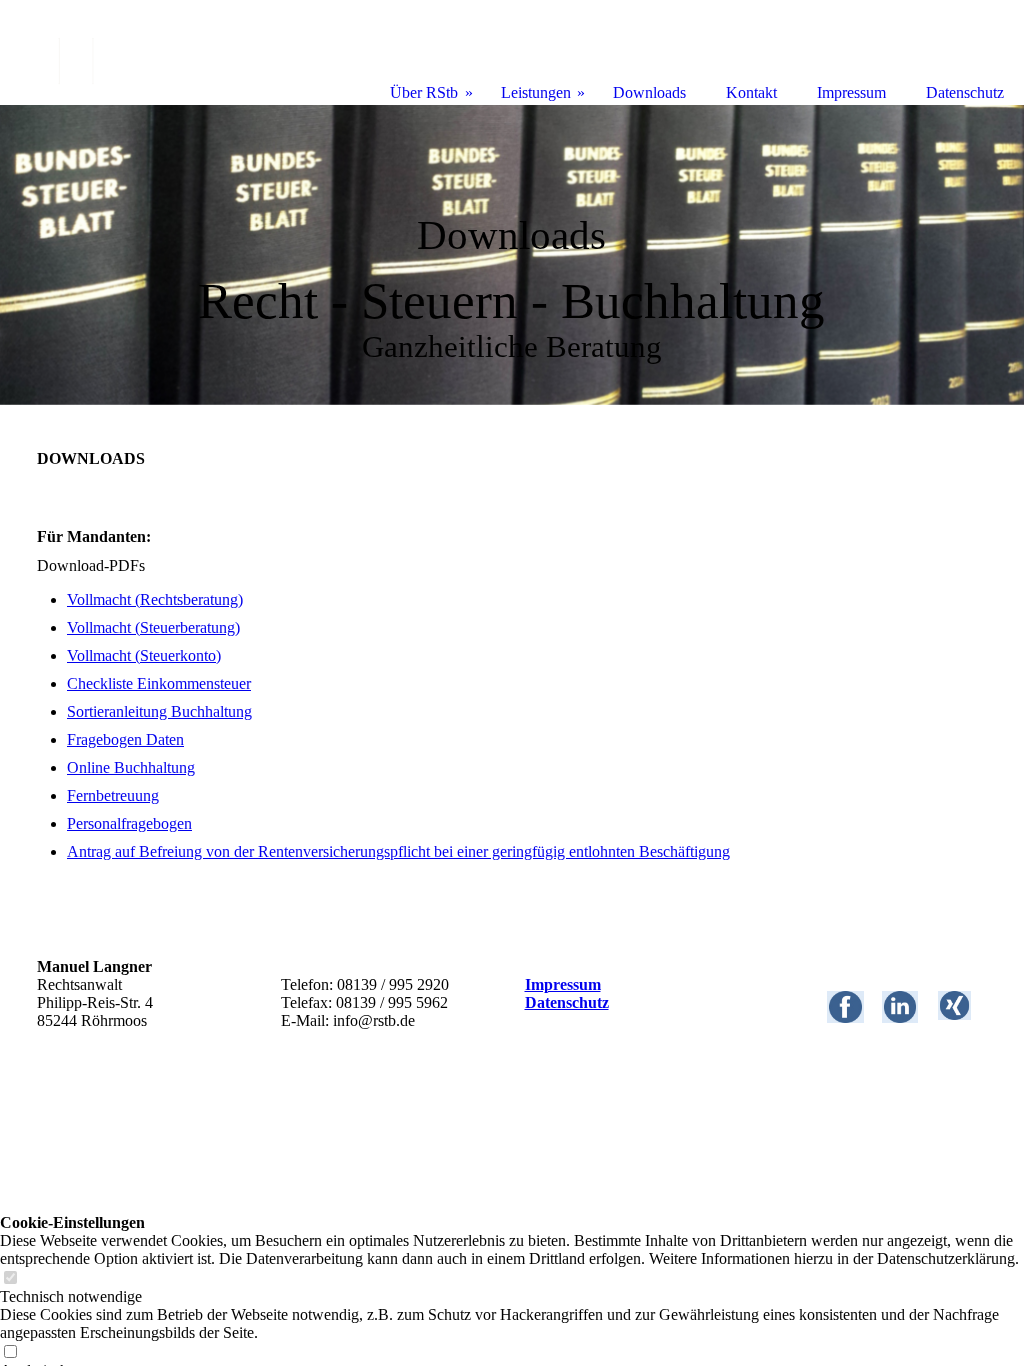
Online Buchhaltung (131, 767)
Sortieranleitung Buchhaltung (159, 711)
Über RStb (424, 92)
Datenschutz (567, 1002)
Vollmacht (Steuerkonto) (144, 655)
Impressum (563, 984)
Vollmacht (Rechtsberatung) (155, 599)
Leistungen (536, 92)
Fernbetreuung (113, 795)
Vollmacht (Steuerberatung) (153, 627)
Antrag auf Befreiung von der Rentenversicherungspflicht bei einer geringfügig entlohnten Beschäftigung (398, 851)
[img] (512, 255)
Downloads (649, 92)
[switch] (10, 1278)
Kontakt (751, 92)
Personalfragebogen (129, 823)
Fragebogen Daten (125, 739)
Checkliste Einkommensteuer (159, 683)
